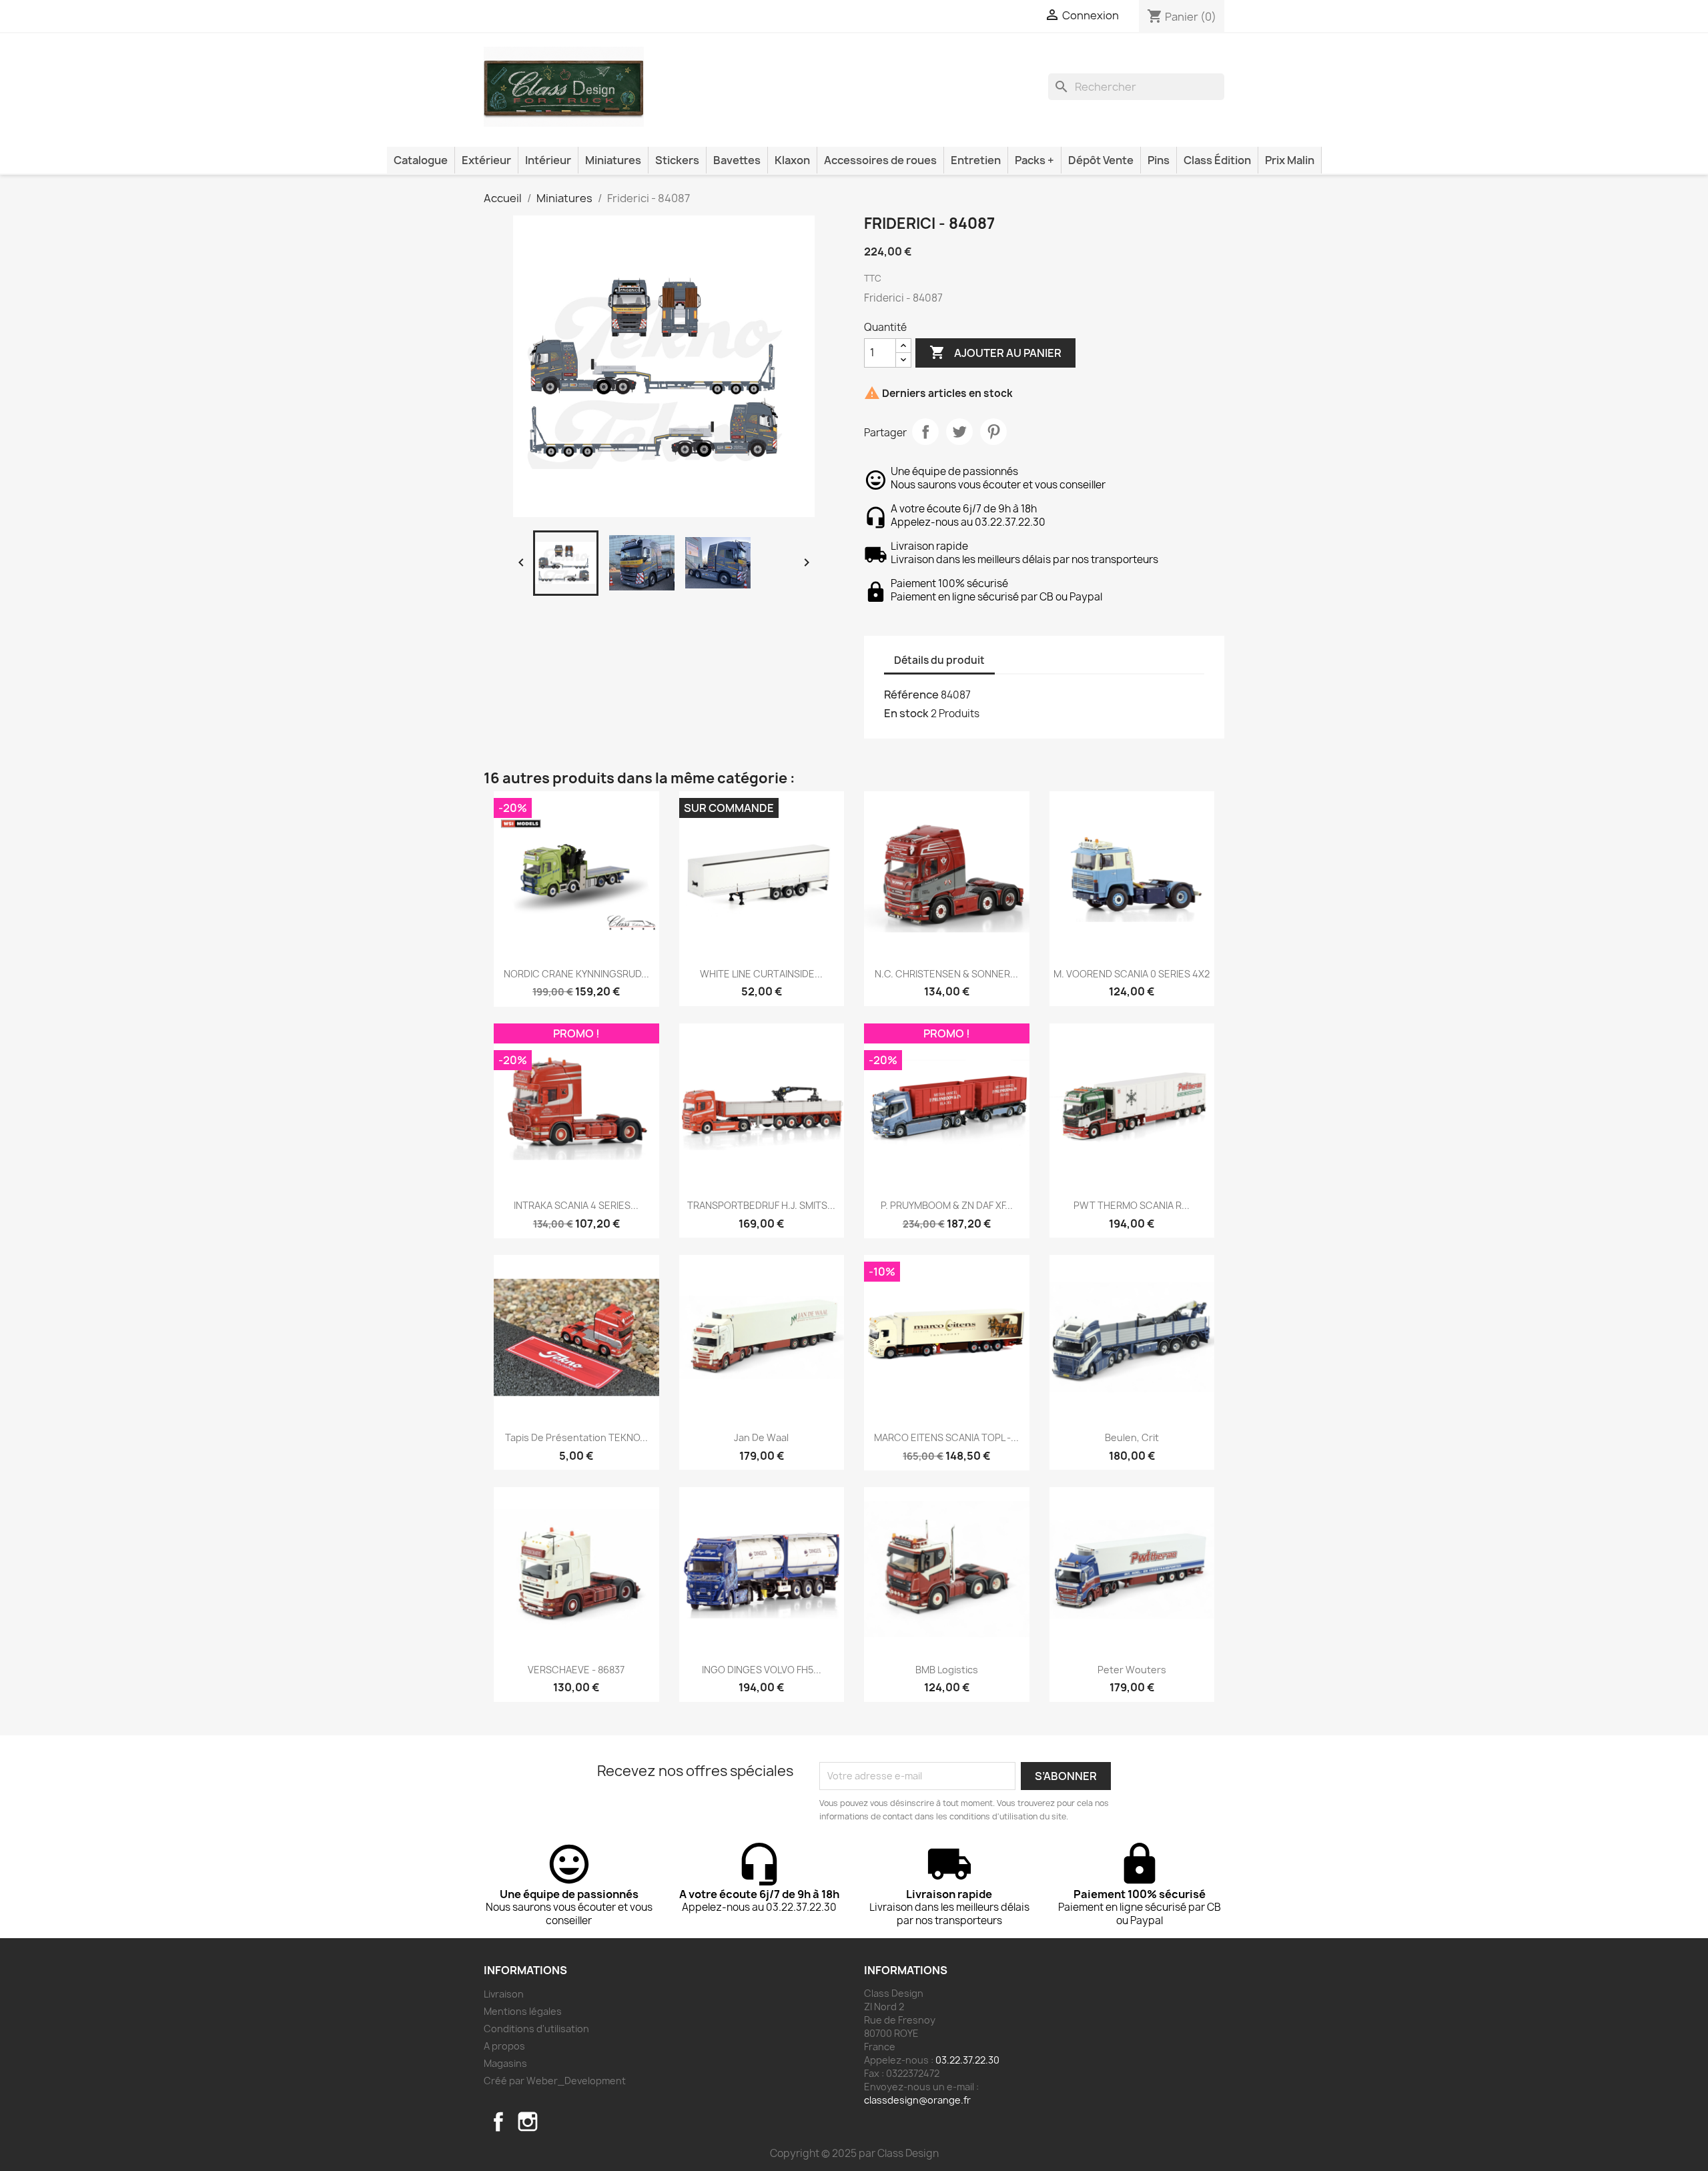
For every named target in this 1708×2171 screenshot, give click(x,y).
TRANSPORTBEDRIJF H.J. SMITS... (761, 1205)
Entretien (976, 160)
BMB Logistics (947, 1670)
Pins (1159, 160)
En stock (906, 713)
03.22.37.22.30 (967, 2060)
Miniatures (613, 160)
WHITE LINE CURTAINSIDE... (761, 974)
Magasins (505, 2063)
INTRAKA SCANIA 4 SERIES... (576, 1205)
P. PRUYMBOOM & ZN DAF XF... (947, 1205)
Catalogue (421, 160)
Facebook (498, 2122)
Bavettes (737, 160)
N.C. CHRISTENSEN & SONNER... (946, 974)
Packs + (1034, 160)
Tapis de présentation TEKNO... (576, 1437)
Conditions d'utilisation (536, 2029)
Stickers (677, 160)
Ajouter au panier (995, 352)
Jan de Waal (761, 1437)
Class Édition (1217, 160)
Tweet (959, 432)
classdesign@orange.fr (917, 2100)
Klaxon (792, 160)
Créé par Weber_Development (555, 2081)
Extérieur (486, 160)
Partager (925, 432)
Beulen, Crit (1132, 1437)
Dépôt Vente (1101, 160)
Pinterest (993, 432)
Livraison (504, 1994)
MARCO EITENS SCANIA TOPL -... (946, 1437)
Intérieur (548, 160)
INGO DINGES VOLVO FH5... (762, 1670)
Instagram (528, 2122)
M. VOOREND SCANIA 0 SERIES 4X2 (1132, 974)
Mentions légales (523, 2011)
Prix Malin (1290, 160)
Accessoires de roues (880, 160)
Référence (911, 695)
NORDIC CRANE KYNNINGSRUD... (576, 974)
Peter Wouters (1132, 1670)
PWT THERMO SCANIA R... (1132, 1205)
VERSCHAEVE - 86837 (576, 1670)
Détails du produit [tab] (939, 660)
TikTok (557, 2122)
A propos (504, 2046)
